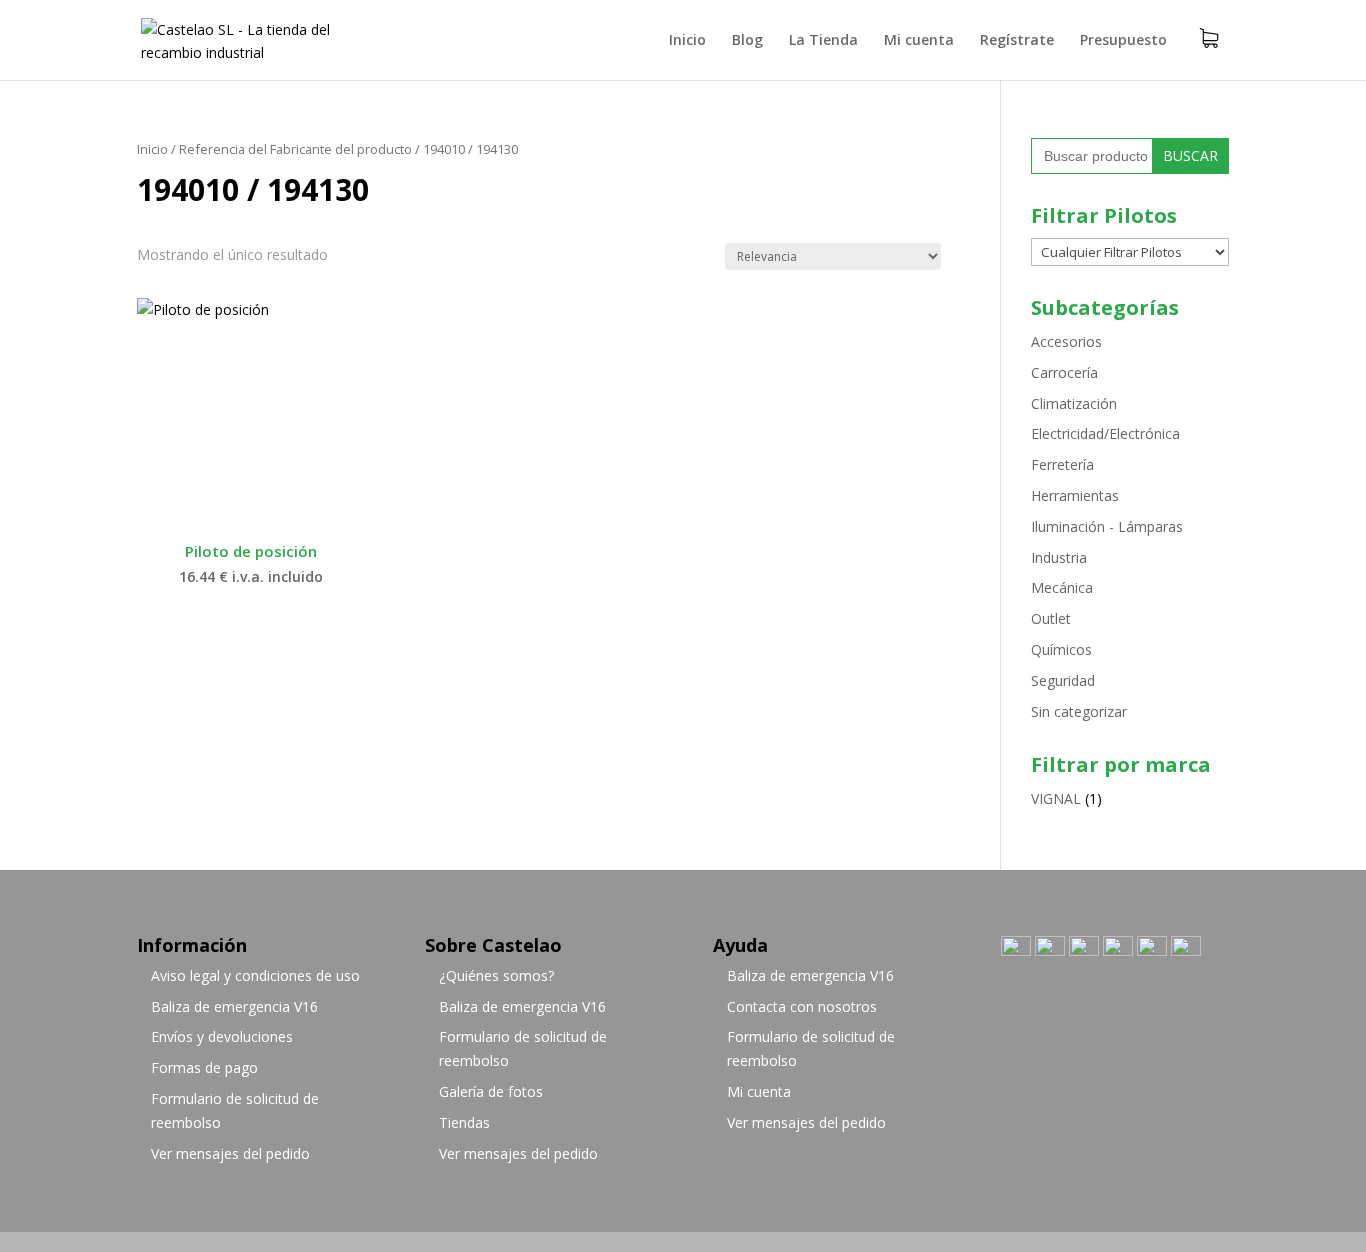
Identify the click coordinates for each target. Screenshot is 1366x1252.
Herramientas (1075, 495)
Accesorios (1066, 341)
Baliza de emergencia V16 (234, 1006)
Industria (1059, 557)
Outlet (1051, 618)
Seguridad (1063, 680)
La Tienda (823, 41)
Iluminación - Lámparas (1107, 526)
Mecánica (1062, 587)
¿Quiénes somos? (496, 975)
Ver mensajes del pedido (230, 1153)
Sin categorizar (1079, 711)
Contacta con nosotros (802, 1006)
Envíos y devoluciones (222, 1036)
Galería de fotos (491, 1091)
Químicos (1061, 649)
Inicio (687, 41)
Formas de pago (204, 1067)
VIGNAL (1056, 798)
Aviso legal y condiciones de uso (255, 975)
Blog (747, 41)
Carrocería (1064, 372)
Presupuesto (1123, 41)
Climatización (1074, 403)
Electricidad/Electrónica (1105, 433)
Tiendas (464, 1122)
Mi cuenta (919, 41)
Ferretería (1062, 464)
